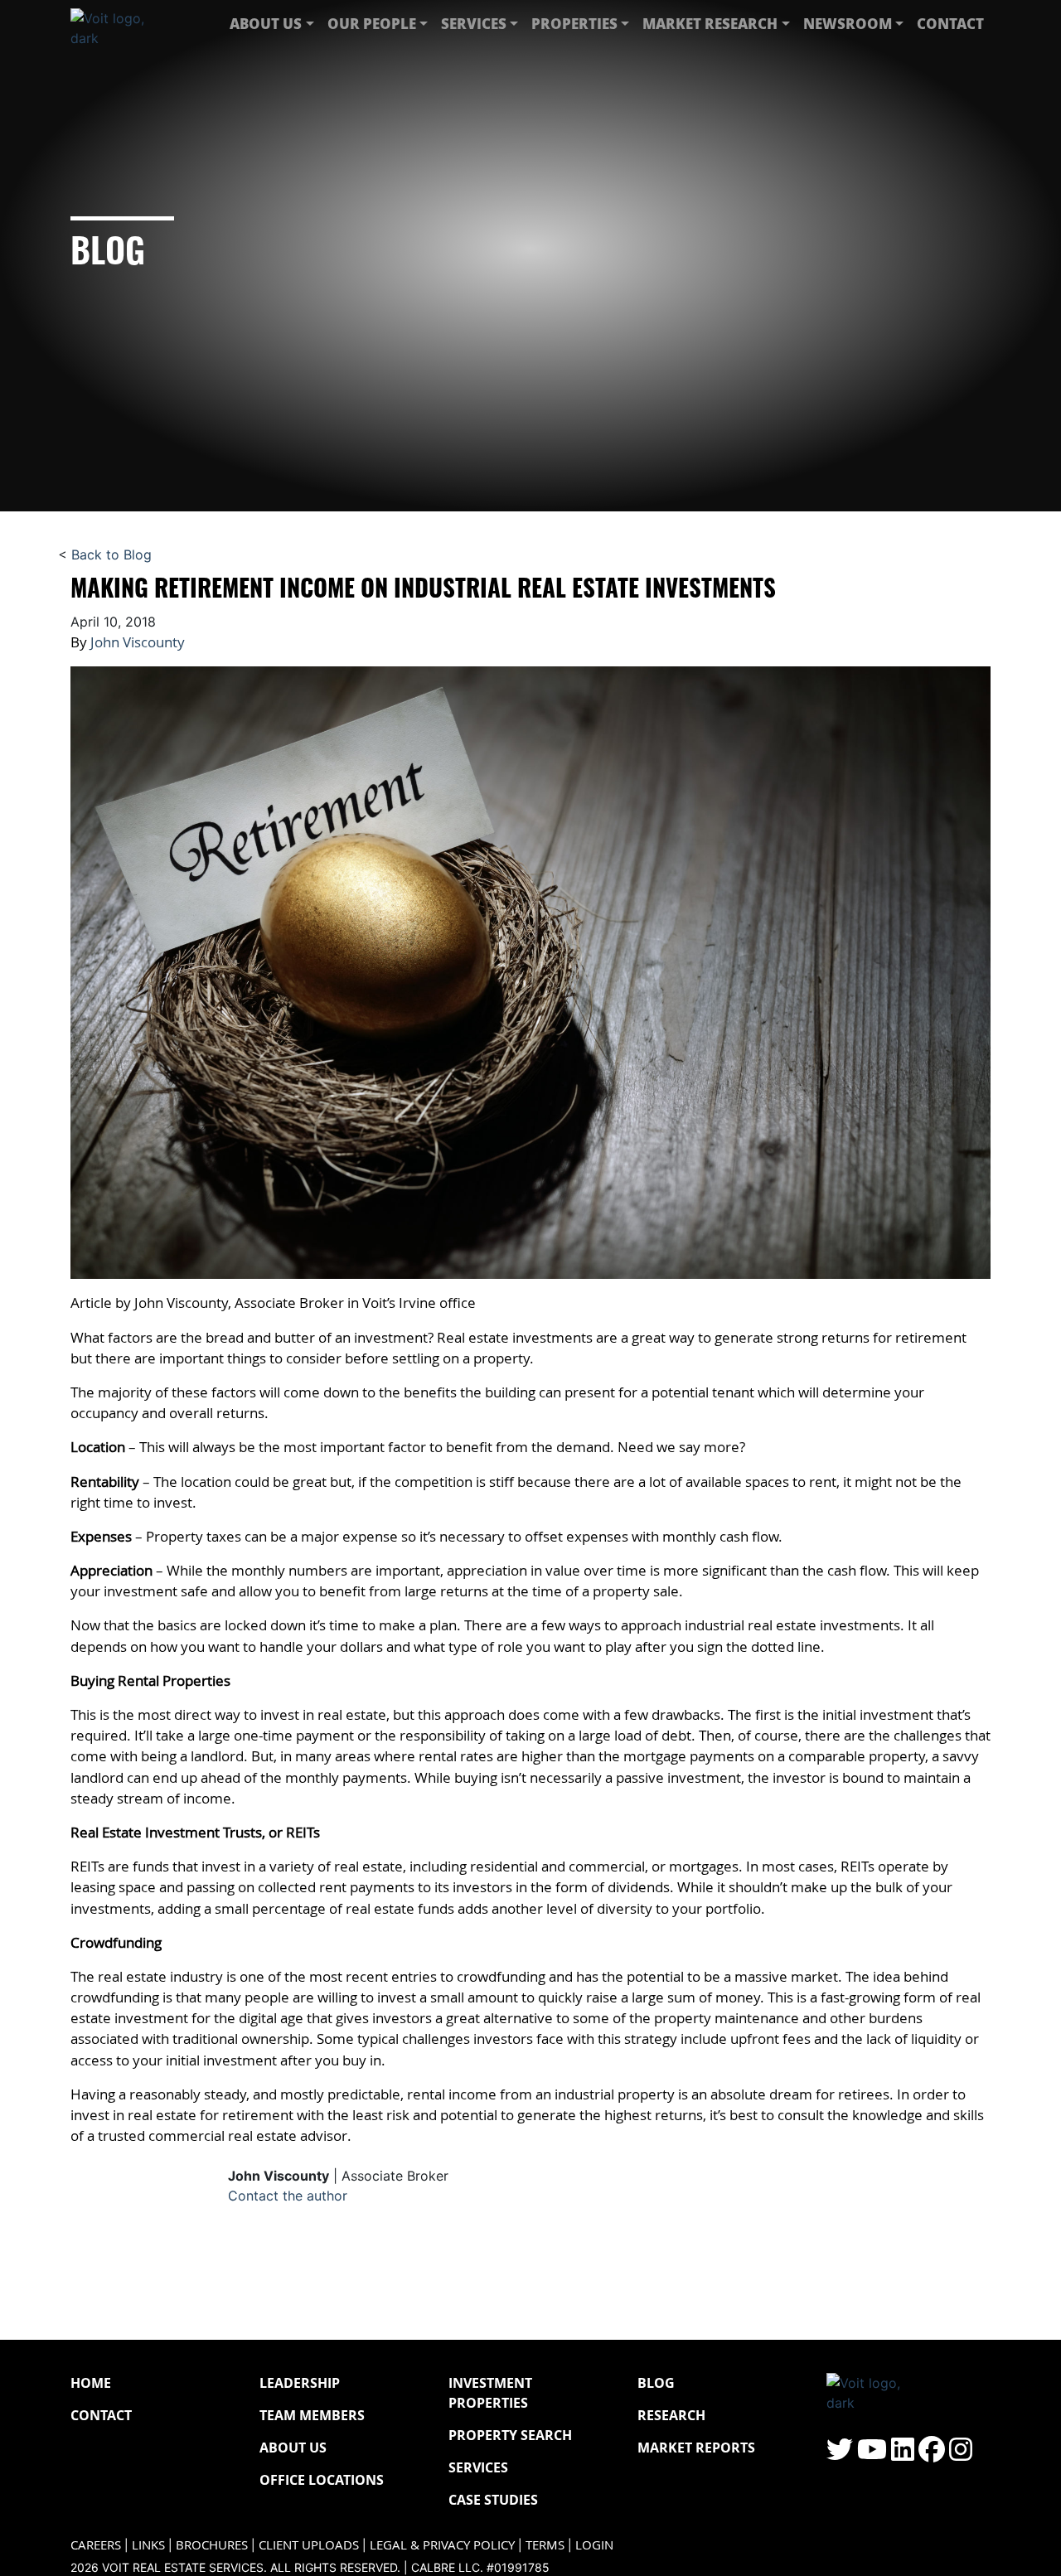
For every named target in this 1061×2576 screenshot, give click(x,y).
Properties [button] (574, 23)
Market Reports (696, 2448)
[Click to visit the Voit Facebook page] (932, 2454)
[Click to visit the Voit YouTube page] (872, 2454)
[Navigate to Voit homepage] (120, 24)
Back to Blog (111, 554)
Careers (96, 2545)
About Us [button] (266, 23)
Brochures (212, 2545)
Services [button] (474, 23)
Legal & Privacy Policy (442, 2545)
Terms (545, 2545)
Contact (950, 23)
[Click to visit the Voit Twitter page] (840, 2454)
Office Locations (322, 2480)
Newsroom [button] (848, 23)
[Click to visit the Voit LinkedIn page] (903, 2454)
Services (478, 2467)
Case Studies (493, 2500)
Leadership (300, 2383)
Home (91, 2383)
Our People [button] (372, 23)
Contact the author (288, 2196)
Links (148, 2545)
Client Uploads (309, 2545)
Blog (656, 2383)
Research (671, 2415)
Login (594, 2545)
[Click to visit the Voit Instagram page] (961, 2454)
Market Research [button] (710, 23)
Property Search (510, 2435)
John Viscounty (138, 642)
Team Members (312, 2415)
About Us (293, 2448)
